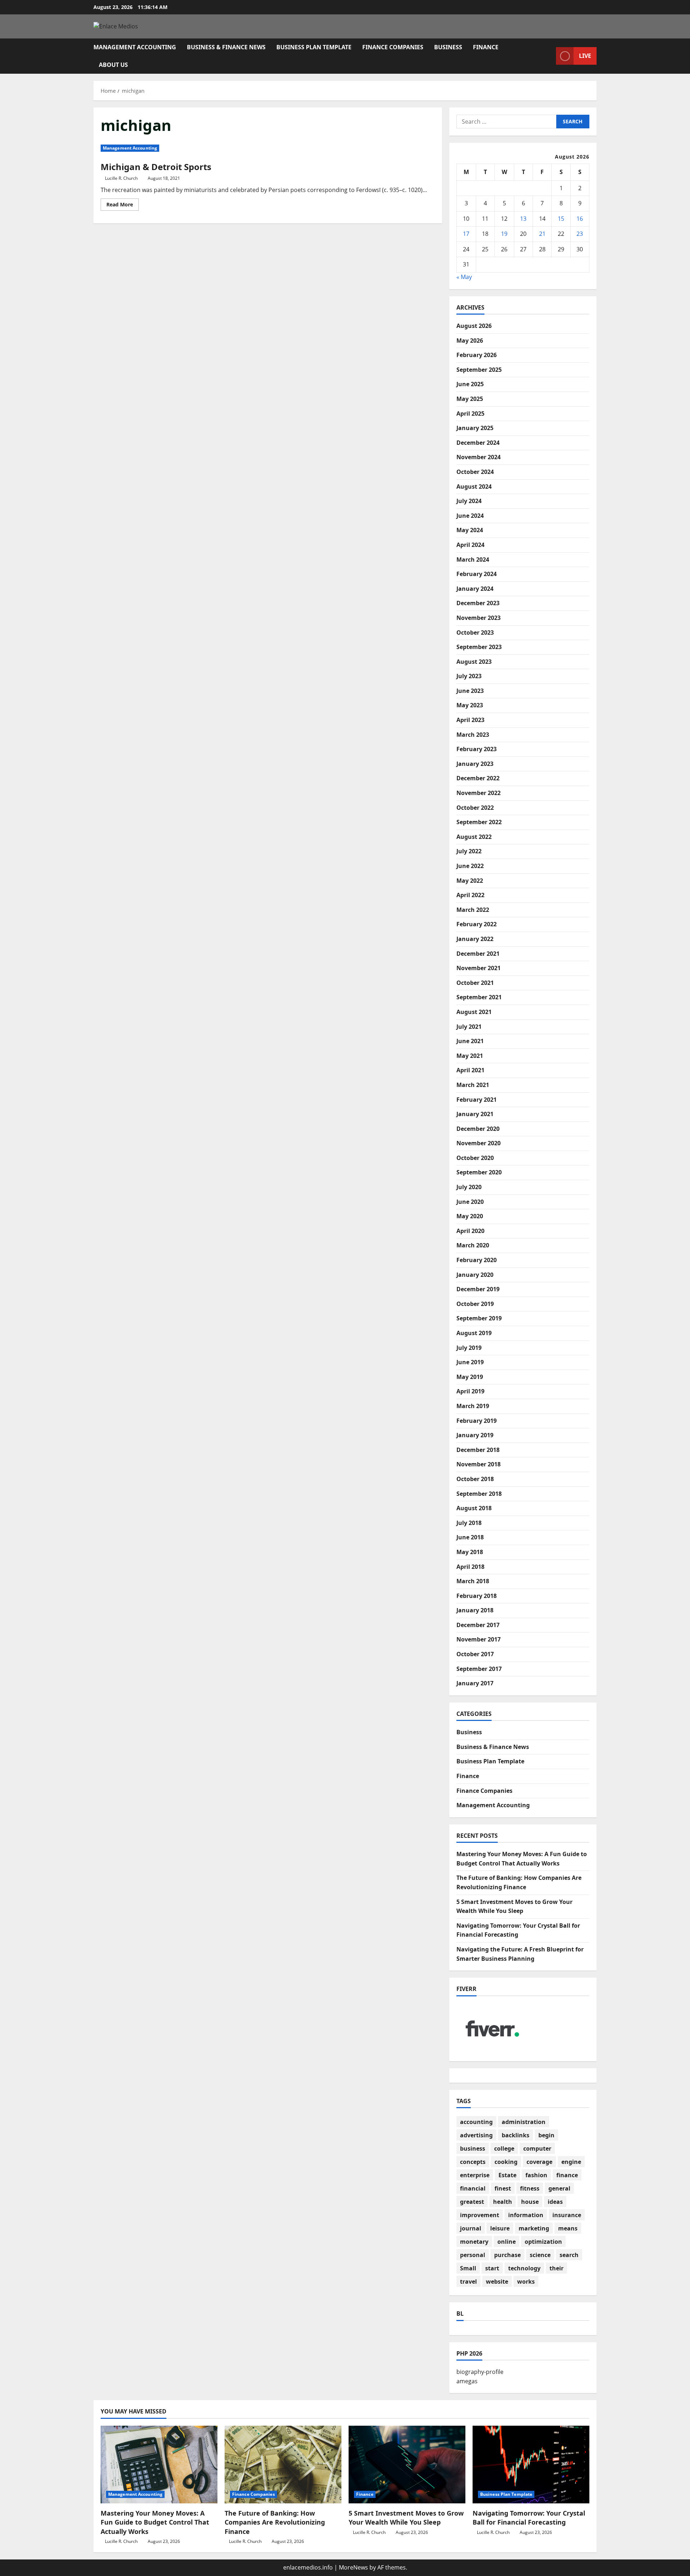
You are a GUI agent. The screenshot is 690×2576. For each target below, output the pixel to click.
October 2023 (475, 632)
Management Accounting (135, 47)
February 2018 (477, 1596)
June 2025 (470, 384)
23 (580, 234)
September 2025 (479, 370)
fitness (530, 2188)
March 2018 (473, 1581)
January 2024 (475, 589)
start (492, 2268)
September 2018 (479, 1494)
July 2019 (469, 1348)
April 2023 (470, 720)
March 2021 (473, 1085)
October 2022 (475, 808)
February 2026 (477, 355)
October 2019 (475, 1304)
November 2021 (479, 968)
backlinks (516, 2135)
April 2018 (470, 1567)
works (526, 2282)
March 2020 (473, 1245)
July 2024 (469, 501)
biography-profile (480, 2372)
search (569, 2255)
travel (468, 2282)
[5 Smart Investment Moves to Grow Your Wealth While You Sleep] (407, 2465)
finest (503, 2188)
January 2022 (475, 939)
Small (468, 2268)
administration (524, 2122)
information (526, 2215)
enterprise (475, 2175)
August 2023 (474, 662)
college (504, 2148)
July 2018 (469, 1523)
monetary (474, 2242)
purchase (507, 2255)
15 (561, 219)
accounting (476, 2122)
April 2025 (470, 414)
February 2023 (477, 749)
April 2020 (470, 1231)
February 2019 (477, 1421)
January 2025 (475, 428)
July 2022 (469, 851)
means (568, 2228)
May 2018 (470, 1552)
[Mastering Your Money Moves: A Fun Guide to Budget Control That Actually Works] (159, 2465)
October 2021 (475, 983)
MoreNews (353, 2567)
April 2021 (470, 1070)
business (473, 2148)
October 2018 (475, 1479)
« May (464, 277)
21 (542, 234)
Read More (123, 206)
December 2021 (478, 954)
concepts (473, 2162)
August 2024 (474, 487)
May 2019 (470, 1377)
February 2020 (477, 1260)
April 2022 (470, 895)
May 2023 (470, 705)
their (556, 2268)
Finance (486, 47)
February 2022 (477, 924)
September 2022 (479, 822)
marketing (534, 2228)
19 (504, 234)
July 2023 (469, 676)
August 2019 (474, 1333)
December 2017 (478, 1625)
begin (546, 2135)
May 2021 (470, 1056)
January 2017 (475, 1683)
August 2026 (474, 326)
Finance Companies (393, 47)
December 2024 (478, 443)
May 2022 (470, 881)
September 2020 (479, 1172)
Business (448, 47)
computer (537, 2148)
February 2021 (477, 1100)
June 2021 (470, 1041)
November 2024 (479, 457)
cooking (506, 2162)
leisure (500, 2228)
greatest (472, 2202)
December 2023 (478, 603)
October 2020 (475, 1158)
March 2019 (473, 1406)
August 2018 (474, 1508)
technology (524, 2268)
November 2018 (479, 1464)
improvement (480, 2215)
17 (466, 234)
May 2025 (470, 399)
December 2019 (478, 1289)
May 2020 (470, 1216)
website (497, 2282)
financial (473, 2188)
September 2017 (479, 1669)
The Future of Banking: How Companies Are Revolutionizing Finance (275, 2522)
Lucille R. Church (121, 178)
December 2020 (478, 1129)
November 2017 (479, 1639)
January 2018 (475, 1610)
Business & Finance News (226, 47)
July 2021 (469, 1027)
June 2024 (470, 516)
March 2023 (473, 735)
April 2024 (470, 545)
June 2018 (470, 1537)
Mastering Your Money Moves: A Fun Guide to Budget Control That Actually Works (155, 2522)
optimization (543, 2242)
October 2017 (475, 1654)
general (559, 2188)
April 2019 (470, 1391)
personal (473, 2255)
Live (585, 56)
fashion (536, 2175)
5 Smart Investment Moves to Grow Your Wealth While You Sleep (406, 2518)
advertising (476, 2135)
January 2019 (475, 1435)
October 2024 (475, 472)
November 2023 (479, 618)
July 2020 (469, 1187)
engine (571, 2162)
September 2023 (479, 647)
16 (580, 219)
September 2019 (479, 1318)
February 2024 (477, 574)
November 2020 (479, 1143)
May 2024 (470, 530)
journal (471, 2228)
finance (567, 2175)
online (507, 2242)
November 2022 (479, 793)
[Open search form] (548, 56)
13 (523, 219)
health (503, 2202)
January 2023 (475, 764)
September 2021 (479, 997)
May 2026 (470, 341)
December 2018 (478, 1450)
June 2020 (470, 1202)
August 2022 (474, 837)
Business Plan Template (314, 47)
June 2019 (470, 1362)
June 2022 (470, 866)
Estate (507, 2175)
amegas (467, 2381)
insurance (567, 2215)
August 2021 (474, 1012)
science (540, 2255)
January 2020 (475, 1275)
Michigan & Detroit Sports (156, 167)
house (530, 2202)
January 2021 (475, 1114)
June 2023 (470, 691)
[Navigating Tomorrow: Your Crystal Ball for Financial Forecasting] (531, 2465)
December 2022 (478, 778)
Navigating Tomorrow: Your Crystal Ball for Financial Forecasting (529, 2518)
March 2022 (473, 910)
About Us (113, 65)
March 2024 (473, 559)
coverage (539, 2162)
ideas (555, 2202)
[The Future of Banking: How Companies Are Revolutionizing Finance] (283, 2465)
